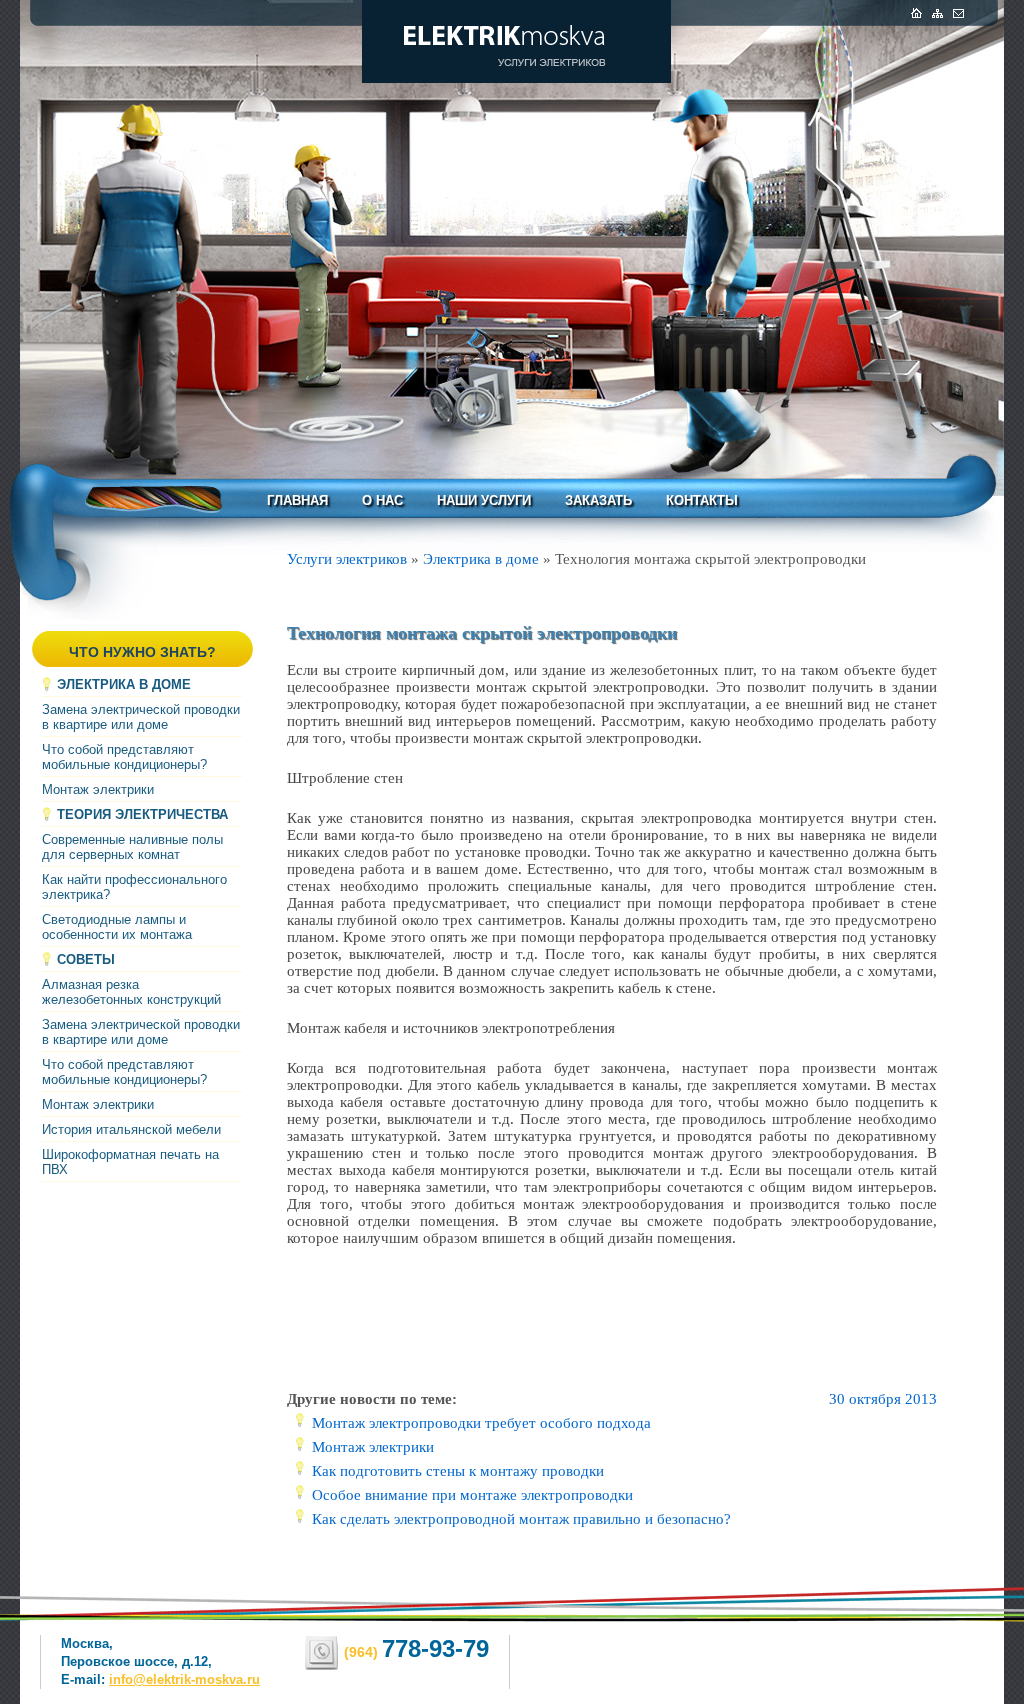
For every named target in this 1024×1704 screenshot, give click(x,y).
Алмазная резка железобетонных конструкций (131, 992)
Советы (86, 959)
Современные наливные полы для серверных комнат (132, 847)
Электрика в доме (124, 684)
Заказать (598, 500)
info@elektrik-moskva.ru (184, 1679)
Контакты (702, 500)
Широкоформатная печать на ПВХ (130, 1162)
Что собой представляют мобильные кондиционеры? (124, 757)
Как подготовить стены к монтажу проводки (458, 1471)
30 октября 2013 (883, 1399)
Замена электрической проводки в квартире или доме (141, 717)
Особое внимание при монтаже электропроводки (472, 1495)
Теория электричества (142, 814)
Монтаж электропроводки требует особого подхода (481, 1423)
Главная (297, 500)
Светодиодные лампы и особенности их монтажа (117, 927)
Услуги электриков (347, 559)
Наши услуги (484, 500)
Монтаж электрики (98, 789)
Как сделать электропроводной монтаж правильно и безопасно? (521, 1519)
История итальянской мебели (131, 1129)
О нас (382, 500)
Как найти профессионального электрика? (134, 887)
